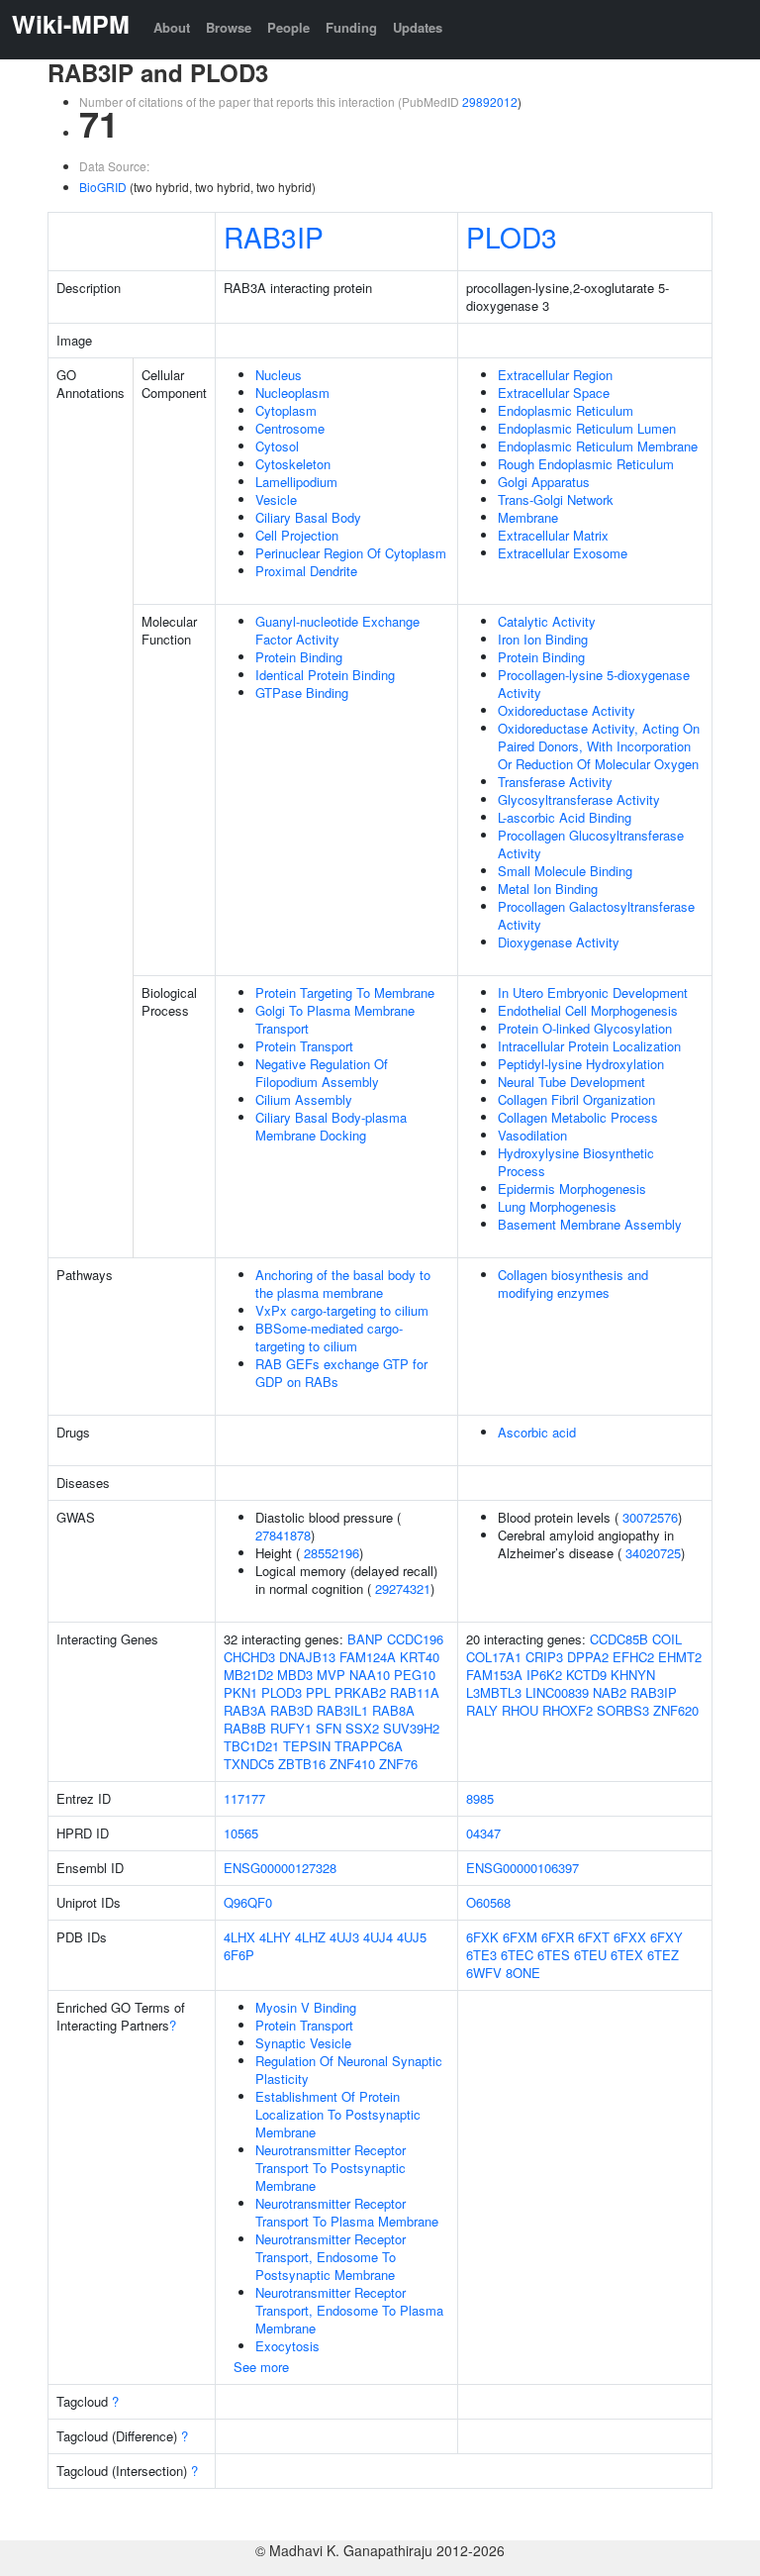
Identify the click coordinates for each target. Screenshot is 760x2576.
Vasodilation (532, 1135)
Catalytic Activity (547, 621)
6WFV (484, 1973)
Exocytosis (287, 2346)
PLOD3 (512, 237)
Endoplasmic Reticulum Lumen (587, 428)
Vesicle (276, 499)
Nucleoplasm (292, 393)
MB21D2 (248, 1675)
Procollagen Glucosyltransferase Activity (591, 844)
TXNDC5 (249, 1764)
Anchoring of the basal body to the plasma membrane (343, 1284)
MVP (331, 1675)
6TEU (590, 1955)
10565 (241, 1833)
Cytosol (277, 446)
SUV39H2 (411, 1728)
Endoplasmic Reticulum (566, 410)
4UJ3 (344, 1937)
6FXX (630, 1937)
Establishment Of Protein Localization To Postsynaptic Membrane (338, 2114)
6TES (554, 1955)
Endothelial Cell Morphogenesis (588, 1010)
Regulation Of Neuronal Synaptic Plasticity (349, 2070)
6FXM (520, 1937)
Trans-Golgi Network (556, 499)
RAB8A (393, 1710)
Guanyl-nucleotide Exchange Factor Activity (337, 630)
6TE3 (481, 1955)
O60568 (488, 1902)
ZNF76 (398, 1764)
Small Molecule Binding (565, 871)
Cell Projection (297, 535)
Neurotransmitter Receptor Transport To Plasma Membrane (347, 2212)
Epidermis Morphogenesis (572, 1189)
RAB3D (291, 1710)
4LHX (239, 1937)
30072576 (650, 1517)
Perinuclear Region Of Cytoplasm (351, 553)
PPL (318, 1692)
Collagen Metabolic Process (578, 1117)
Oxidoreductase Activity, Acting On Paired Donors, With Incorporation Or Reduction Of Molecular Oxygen (599, 746)
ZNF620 (676, 1710)
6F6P (239, 1955)
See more (261, 2367)
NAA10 (370, 1675)
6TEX (627, 1955)
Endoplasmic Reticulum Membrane (598, 446)
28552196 (332, 1553)
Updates (418, 27)
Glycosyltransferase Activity (579, 799)
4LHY (275, 1937)
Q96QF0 (248, 1902)
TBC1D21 (251, 1746)
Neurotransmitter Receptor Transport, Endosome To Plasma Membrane (349, 2310)
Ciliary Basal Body (308, 517)
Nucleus (279, 375)
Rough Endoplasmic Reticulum (586, 464)
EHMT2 (680, 1657)
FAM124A (368, 1657)
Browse (229, 27)
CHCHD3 (249, 1657)
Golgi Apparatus (544, 482)
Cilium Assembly (304, 1099)
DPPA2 (588, 1657)
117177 (244, 1798)
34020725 (653, 1553)
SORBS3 (623, 1710)
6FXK (482, 1937)
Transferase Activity (555, 782)
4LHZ (310, 1937)
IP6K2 (544, 1675)
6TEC (517, 1955)
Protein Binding (299, 657)
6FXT (594, 1937)
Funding (351, 27)
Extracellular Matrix (553, 535)
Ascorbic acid (537, 1432)
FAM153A (494, 1675)
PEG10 (415, 1675)
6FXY (666, 1937)
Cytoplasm (286, 410)
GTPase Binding (302, 693)
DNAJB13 (307, 1657)
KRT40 (420, 1657)
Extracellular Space (554, 393)
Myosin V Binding (306, 2007)
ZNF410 (352, 1764)
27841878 (283, 1535)
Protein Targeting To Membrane (345, 992)
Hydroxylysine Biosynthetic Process (576, 1162)
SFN (329, 1728)
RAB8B (245, 1728)
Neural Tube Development (571, 1082)
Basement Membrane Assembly (590, 1224)
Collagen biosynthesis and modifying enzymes (573, 1284)
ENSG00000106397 (522, 1868)
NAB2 (610, 1692)
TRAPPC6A (369, 1746)
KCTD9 (586, 1675)
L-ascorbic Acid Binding (565, 817)
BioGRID (103, 187)
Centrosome (290, 428)
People (288, 27)
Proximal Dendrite (306, 571)
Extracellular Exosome (563, 553)
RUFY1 (291, 1728)
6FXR (558, 1937)
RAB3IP (274, 237)
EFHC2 (633, 1657)
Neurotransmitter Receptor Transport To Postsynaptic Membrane (331, 2168)
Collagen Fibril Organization (576, 1099)
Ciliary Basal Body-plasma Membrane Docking (331, 1126)
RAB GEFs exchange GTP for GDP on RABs (341, 1373)
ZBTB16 (302, 1764)
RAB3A (245, 1710)
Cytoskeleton (293, 464)
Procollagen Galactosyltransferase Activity (596, 915)
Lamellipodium (296, 482)
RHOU (520, 1710)
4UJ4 (378, 1937)
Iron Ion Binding (543, 639)
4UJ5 (412, 1937)
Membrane (528, 517)
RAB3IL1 (342, 1710)
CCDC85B (619, 1639)
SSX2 (362, 1728)
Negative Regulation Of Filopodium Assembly (322, 1073)
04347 (483, 1833)
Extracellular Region (555, 375)
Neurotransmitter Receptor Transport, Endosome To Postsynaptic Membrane (331, 2257)
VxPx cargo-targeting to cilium (342, 1310)
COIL (667, 1639)
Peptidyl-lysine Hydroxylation (581, 1064)
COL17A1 (494, 1657)
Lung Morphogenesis (557, 1206)
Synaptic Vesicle (303, 2043)
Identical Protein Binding (325, 675)
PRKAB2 (360, 1692)
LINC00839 (557, 1692)
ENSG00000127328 (280, 1868)
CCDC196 (415, 1639)
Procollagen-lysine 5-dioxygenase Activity (594, 684)
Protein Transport (304, 1046)
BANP (365, 1639)
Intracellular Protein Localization (589, 1046)
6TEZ (663, 1955)
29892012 (490, 101)
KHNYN (633, 1675)
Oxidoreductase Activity (567, 710)
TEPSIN (307, 1746)
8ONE (523, 1973)
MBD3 (295, 1675)
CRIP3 (544, 1657)
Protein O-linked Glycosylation (585, 1028)
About (172, 27)
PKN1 (240, 1692)
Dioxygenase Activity (559, 942)
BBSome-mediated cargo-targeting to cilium (329, 1337)
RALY (482, 1710)
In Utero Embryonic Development (593, 992)
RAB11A (415, 1692)
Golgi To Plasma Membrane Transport (335, 1019)
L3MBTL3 (494, 1692)
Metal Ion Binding (548, 889)
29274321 (403, 1588)
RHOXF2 (568, 1710)
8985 (480, 1798)
